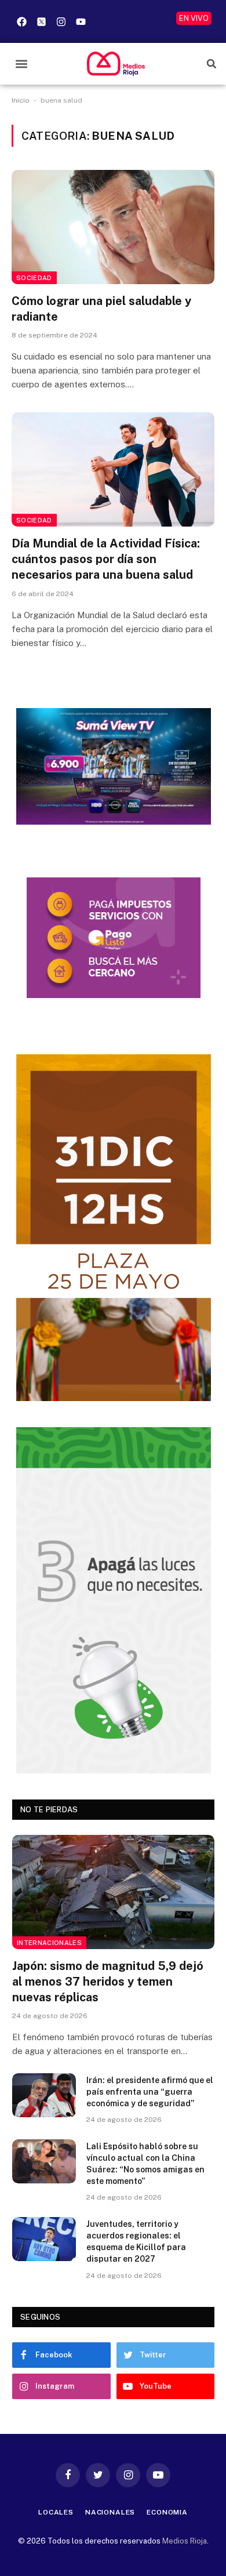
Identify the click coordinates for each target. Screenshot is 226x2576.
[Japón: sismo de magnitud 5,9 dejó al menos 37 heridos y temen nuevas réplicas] (113, 1892)
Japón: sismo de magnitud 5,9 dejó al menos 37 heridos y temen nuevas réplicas (108, 1982)
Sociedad (34, 278)
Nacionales (110, 2512)
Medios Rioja (185, 2541)
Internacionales (49, 1943)
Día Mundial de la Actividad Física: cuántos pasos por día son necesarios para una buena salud (106, 559)
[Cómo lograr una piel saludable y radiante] (113, 227)
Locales (56, 2512)
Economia (167, 2512)
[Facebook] (21, 21)
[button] (21, 64)
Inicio (21, 100)
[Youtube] (81, 21)
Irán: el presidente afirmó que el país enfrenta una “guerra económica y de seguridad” (150, 2092)
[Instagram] (61, 21)
